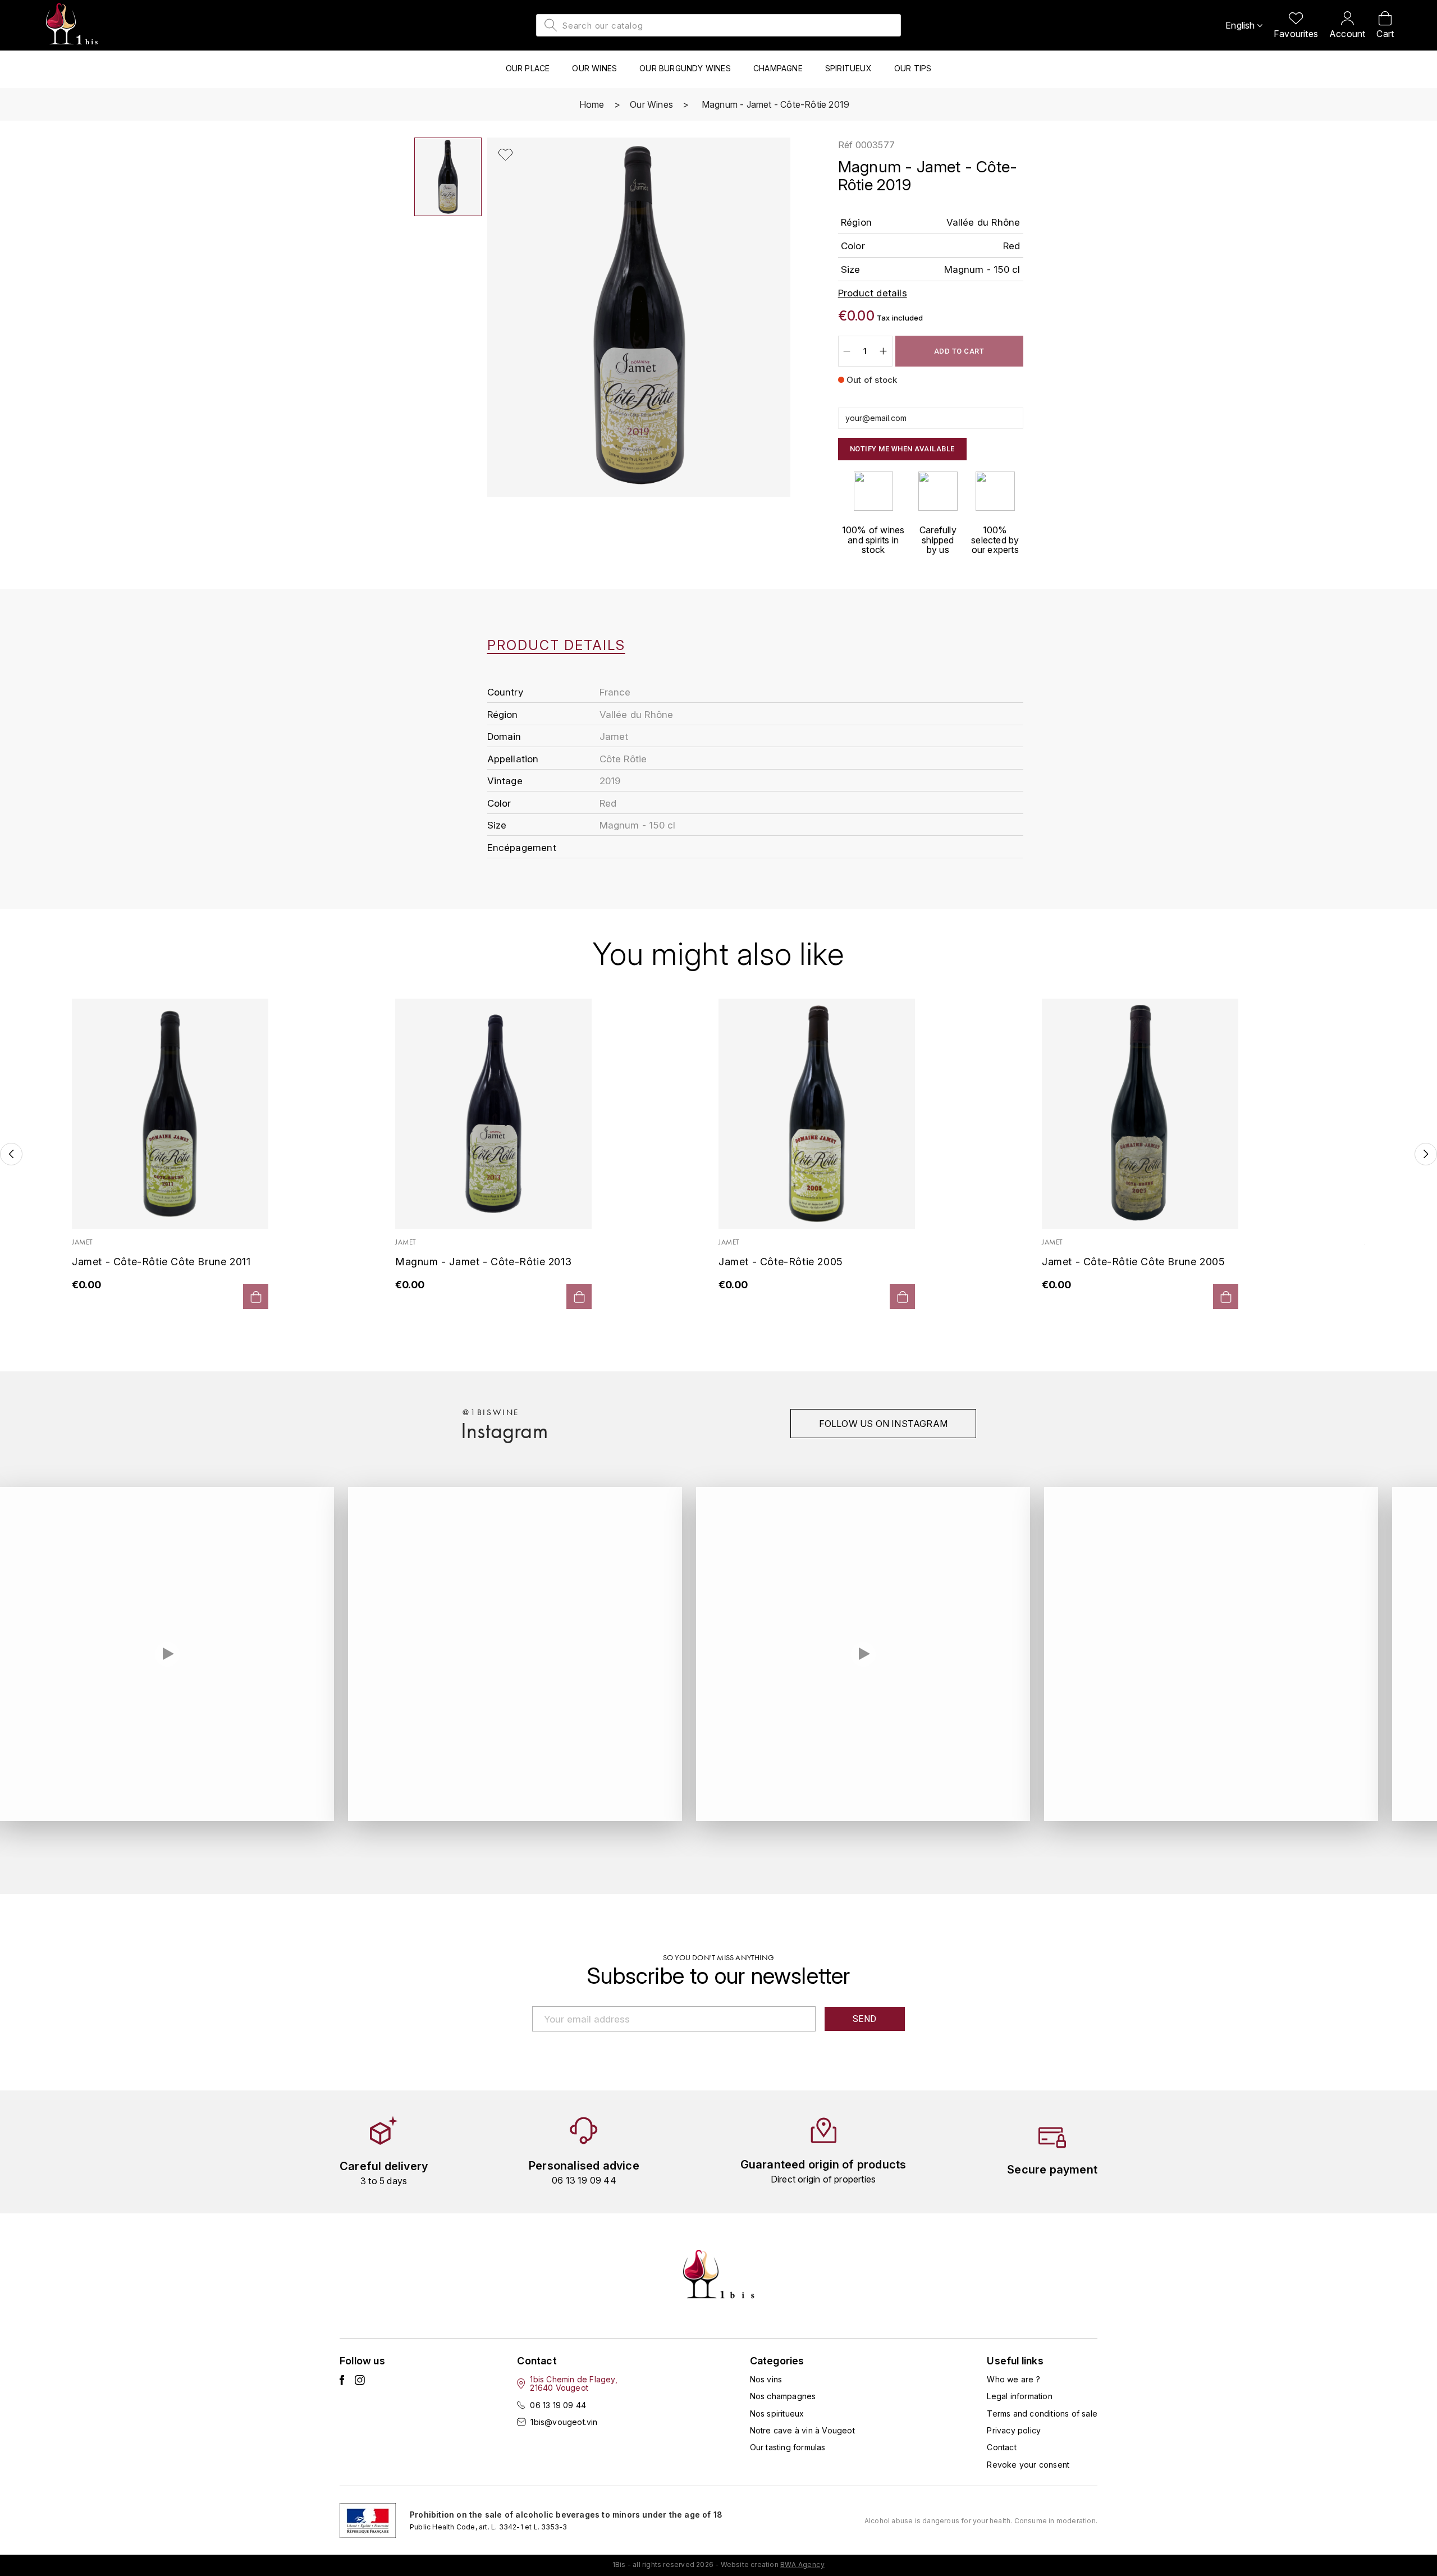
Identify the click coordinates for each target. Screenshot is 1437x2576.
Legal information (1019, 2396)
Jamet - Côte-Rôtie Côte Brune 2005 (1133, 1262)
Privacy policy (1014, 2430)
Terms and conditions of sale (1042, 2413)
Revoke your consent (1028, 2465)
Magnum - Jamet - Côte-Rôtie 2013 (483, 1262)
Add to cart (959, 351)
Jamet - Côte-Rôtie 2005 (781, 1262)
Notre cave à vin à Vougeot (802, 2430)
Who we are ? (1013, 2379)
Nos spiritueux (777, 2413)
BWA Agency (802, 2564)
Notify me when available (902, 449)
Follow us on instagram (883, 1424)
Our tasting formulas (788, 2447)
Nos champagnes (783, 2396)
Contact (1001, 2447)
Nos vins (766, 2379)
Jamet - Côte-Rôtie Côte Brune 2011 (161, 1262)
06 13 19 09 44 (558, 2405)
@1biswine (491, 1412)
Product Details (556, 646)
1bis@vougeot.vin (564, 2422)
